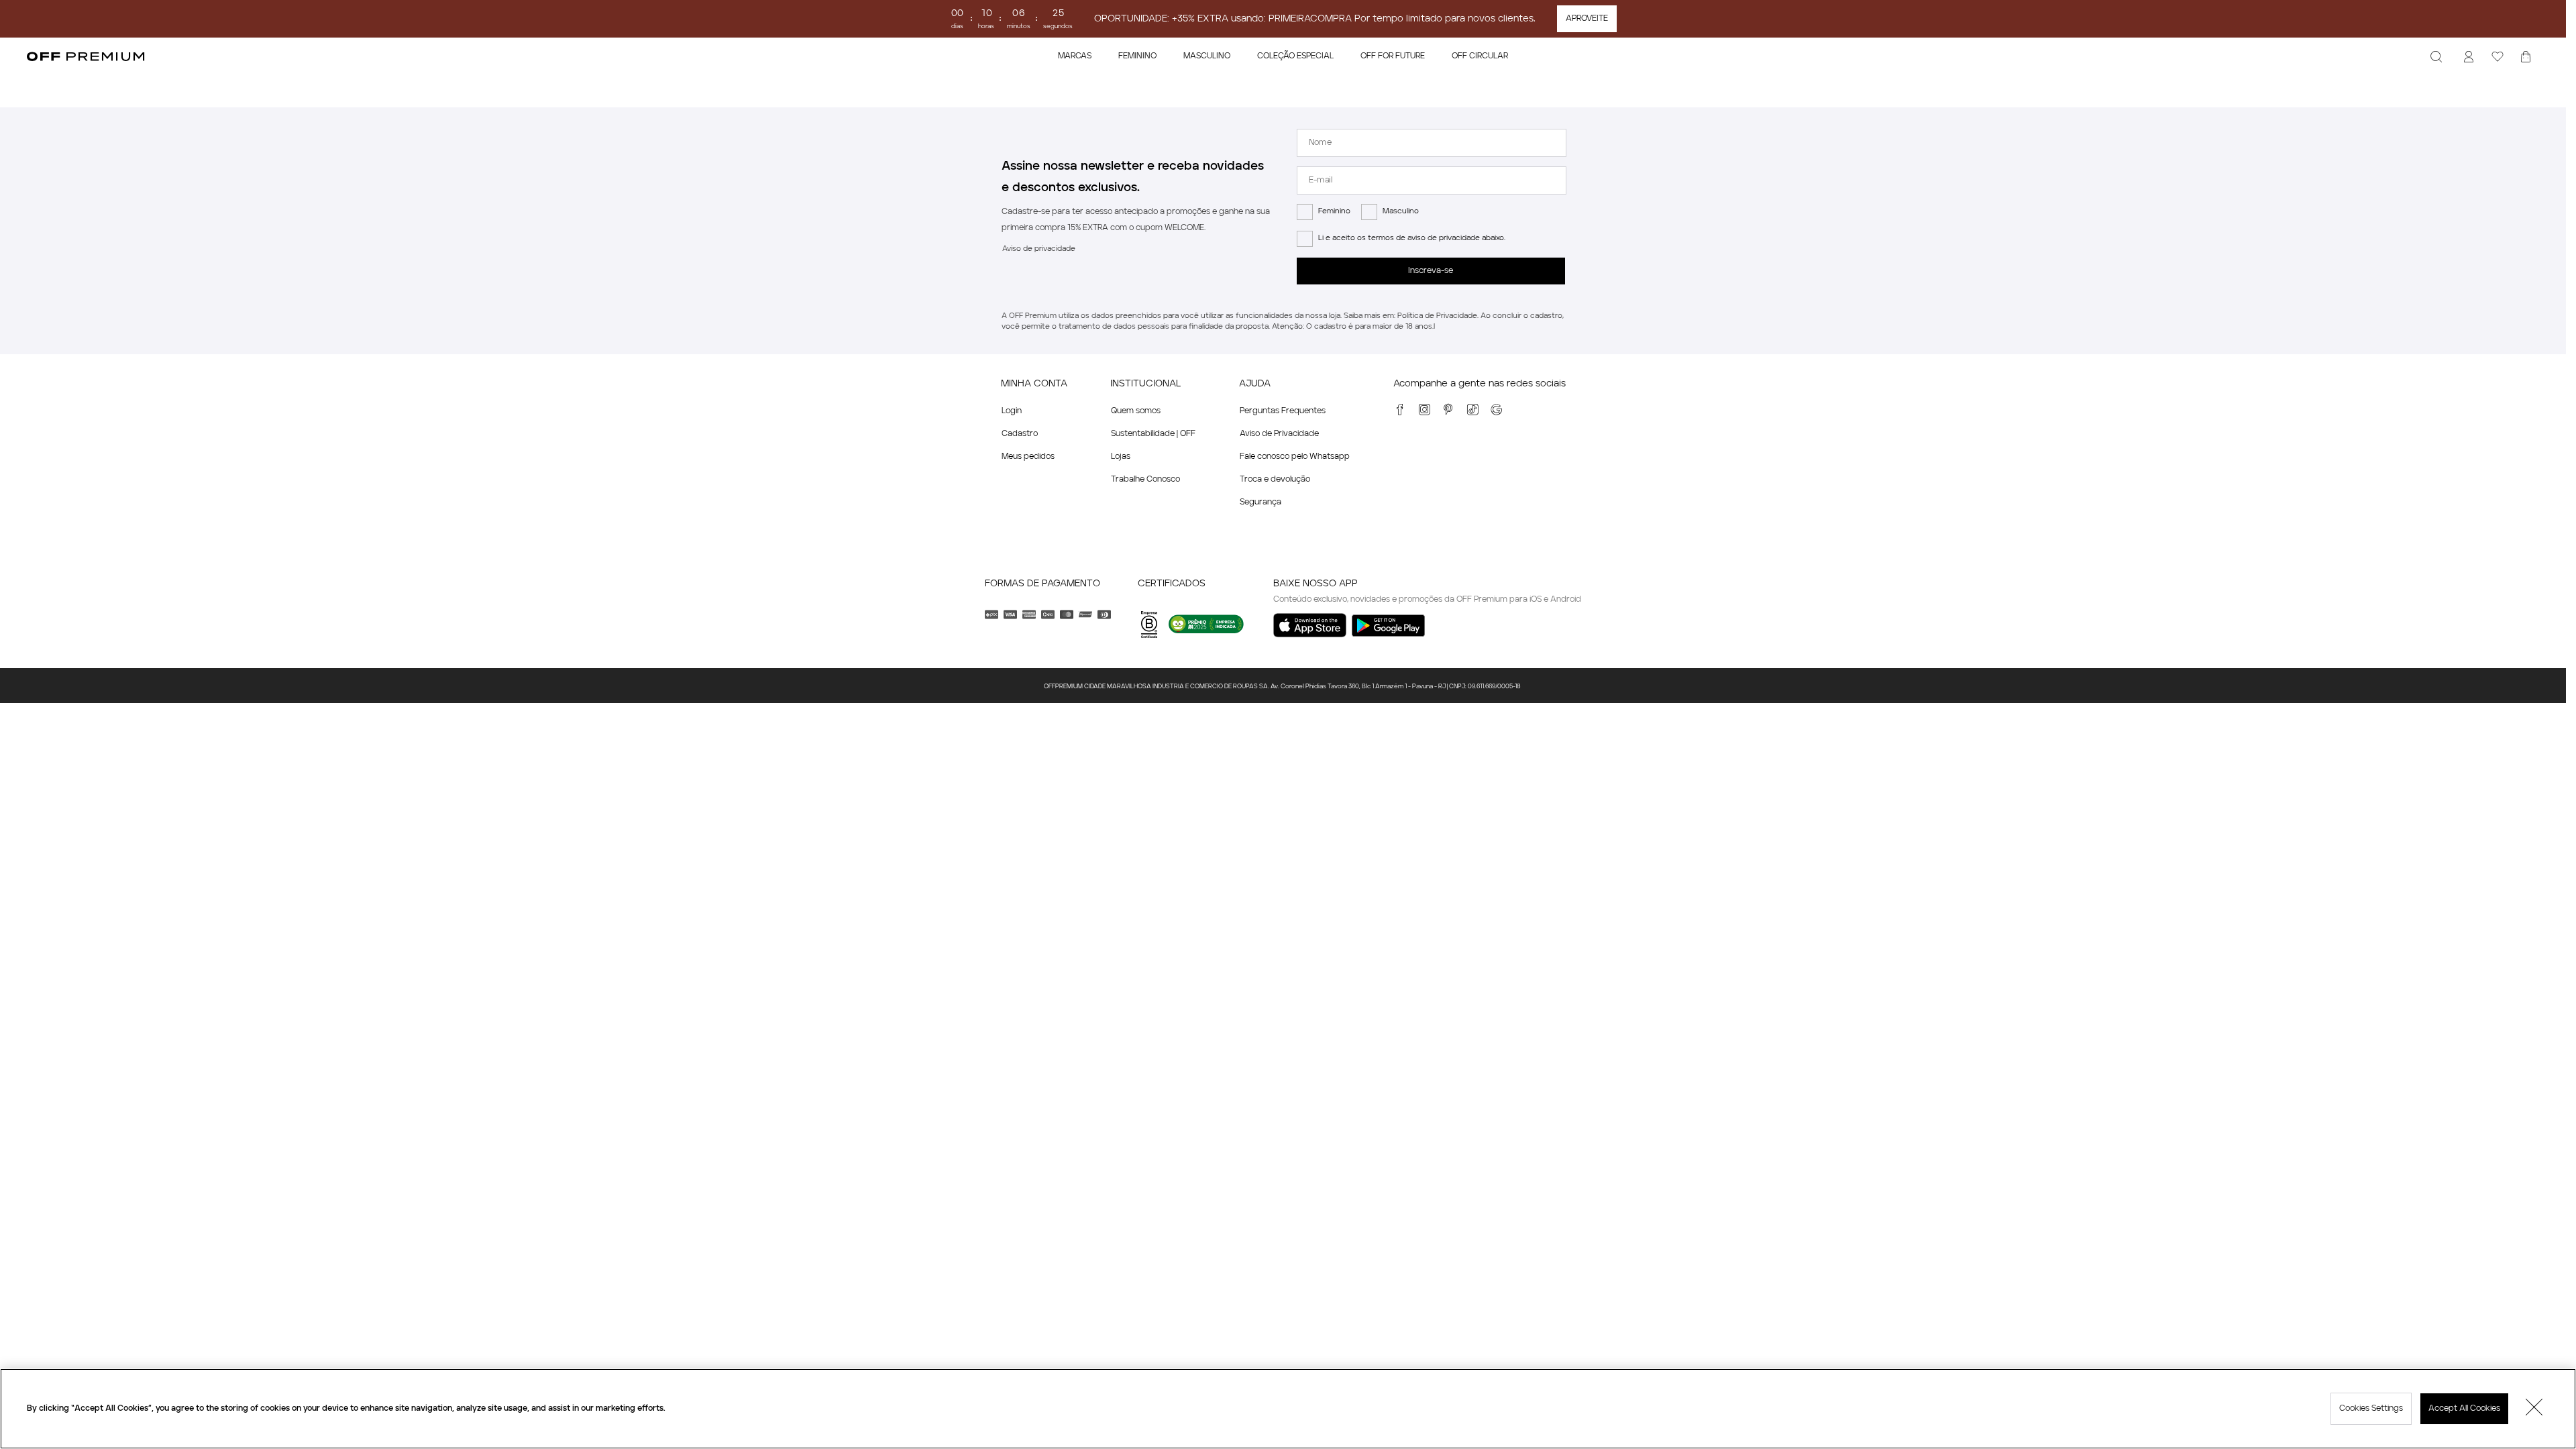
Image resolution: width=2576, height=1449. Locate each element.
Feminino (1334, 212)
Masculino (1401, 212)
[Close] (2534, 1409)
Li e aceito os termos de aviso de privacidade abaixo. (1412, 238)
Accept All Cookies (2464, 1409)
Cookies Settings (2371, 1409)
